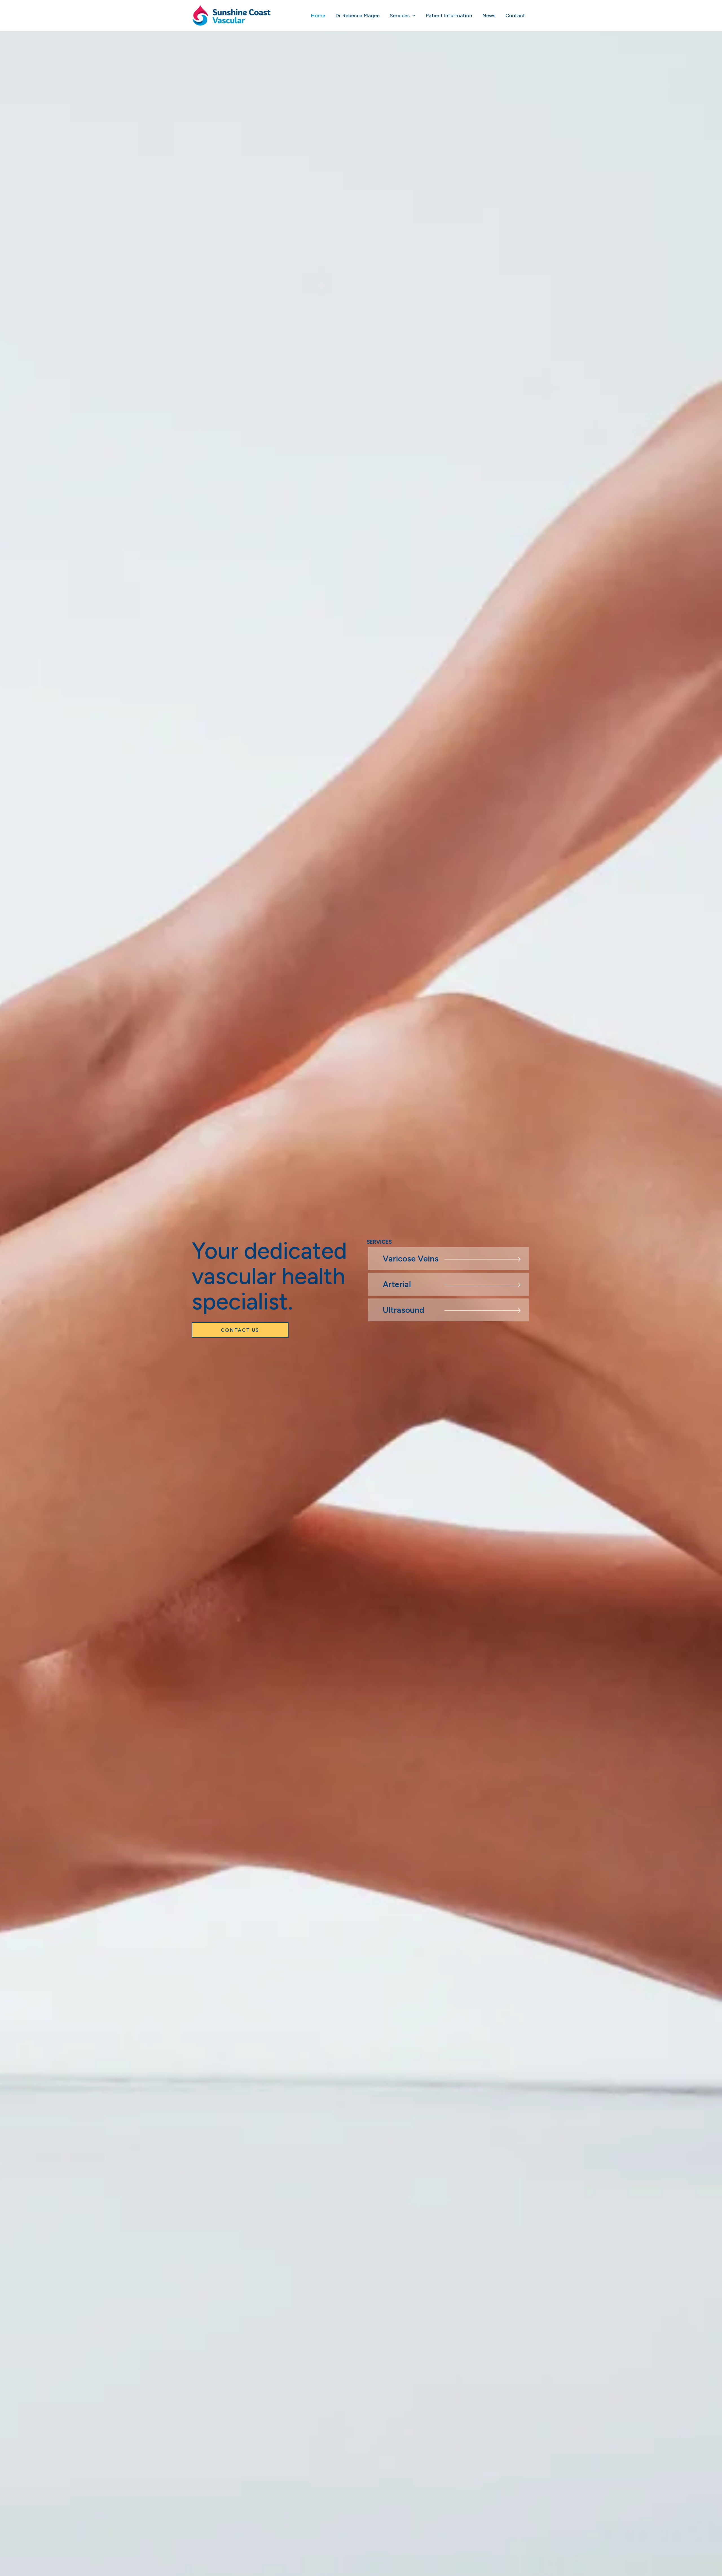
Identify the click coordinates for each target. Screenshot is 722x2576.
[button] (412, 16)
